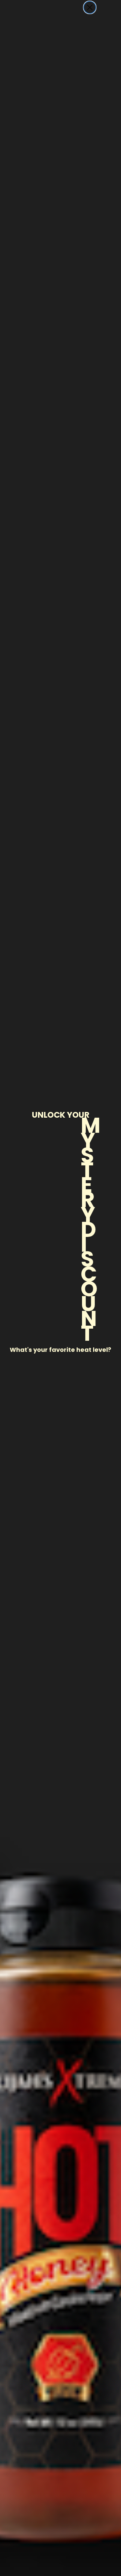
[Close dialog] (90, 7)
